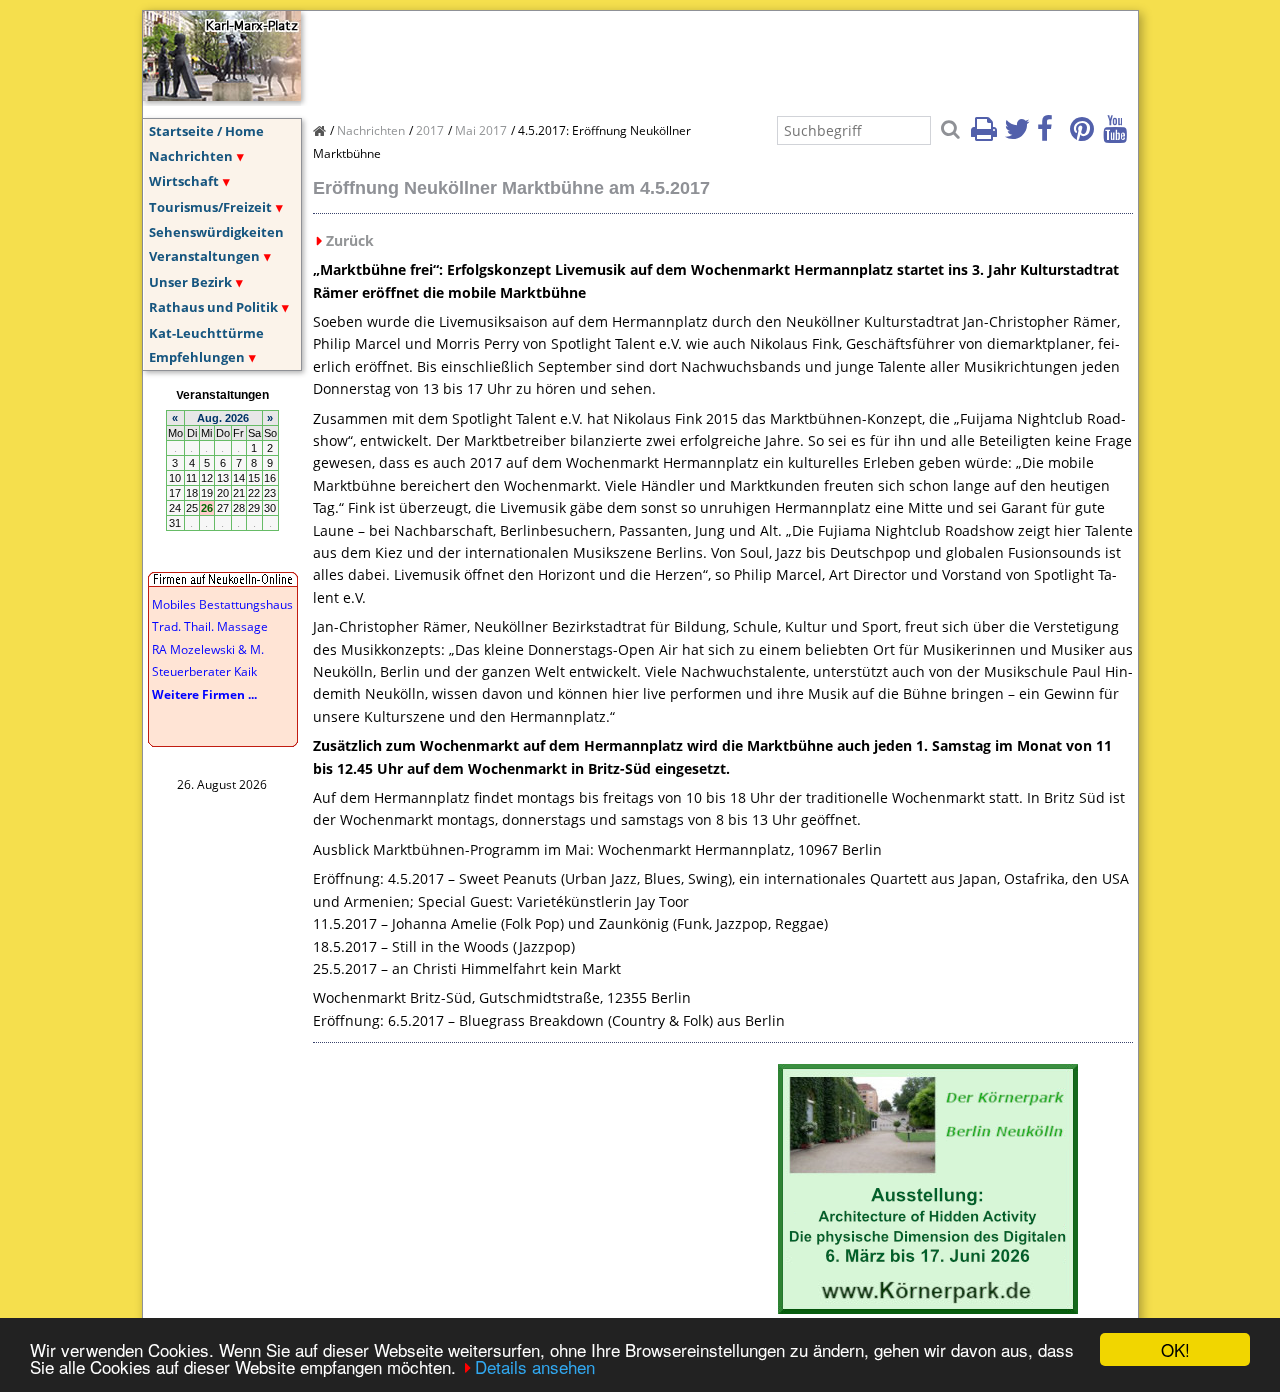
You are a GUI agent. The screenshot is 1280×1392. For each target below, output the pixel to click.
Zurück (350, 240)
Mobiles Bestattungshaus (222, 604)
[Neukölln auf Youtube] (1118, 135)
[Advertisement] (677, 56)
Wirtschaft (184, 181)
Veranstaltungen (204, 256)
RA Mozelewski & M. (208, 649)
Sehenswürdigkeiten (216, 232)
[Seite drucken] (986, 135)
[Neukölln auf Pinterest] (1085, 135)
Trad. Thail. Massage (210, 626)
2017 (430, 130)
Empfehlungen (197, 357)
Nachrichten (191, 156)
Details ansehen (535, 1366)
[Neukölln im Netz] (222, 95)
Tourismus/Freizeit (210, 207)
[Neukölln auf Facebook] (1052, 135)
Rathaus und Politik (213, 307)
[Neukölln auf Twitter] (1019, 135)
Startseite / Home (206, 131)
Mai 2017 (481, 130)
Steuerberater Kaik (204, 671)
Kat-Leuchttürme (206, 333)
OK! (1175, 1349)
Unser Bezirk (190, 282)
